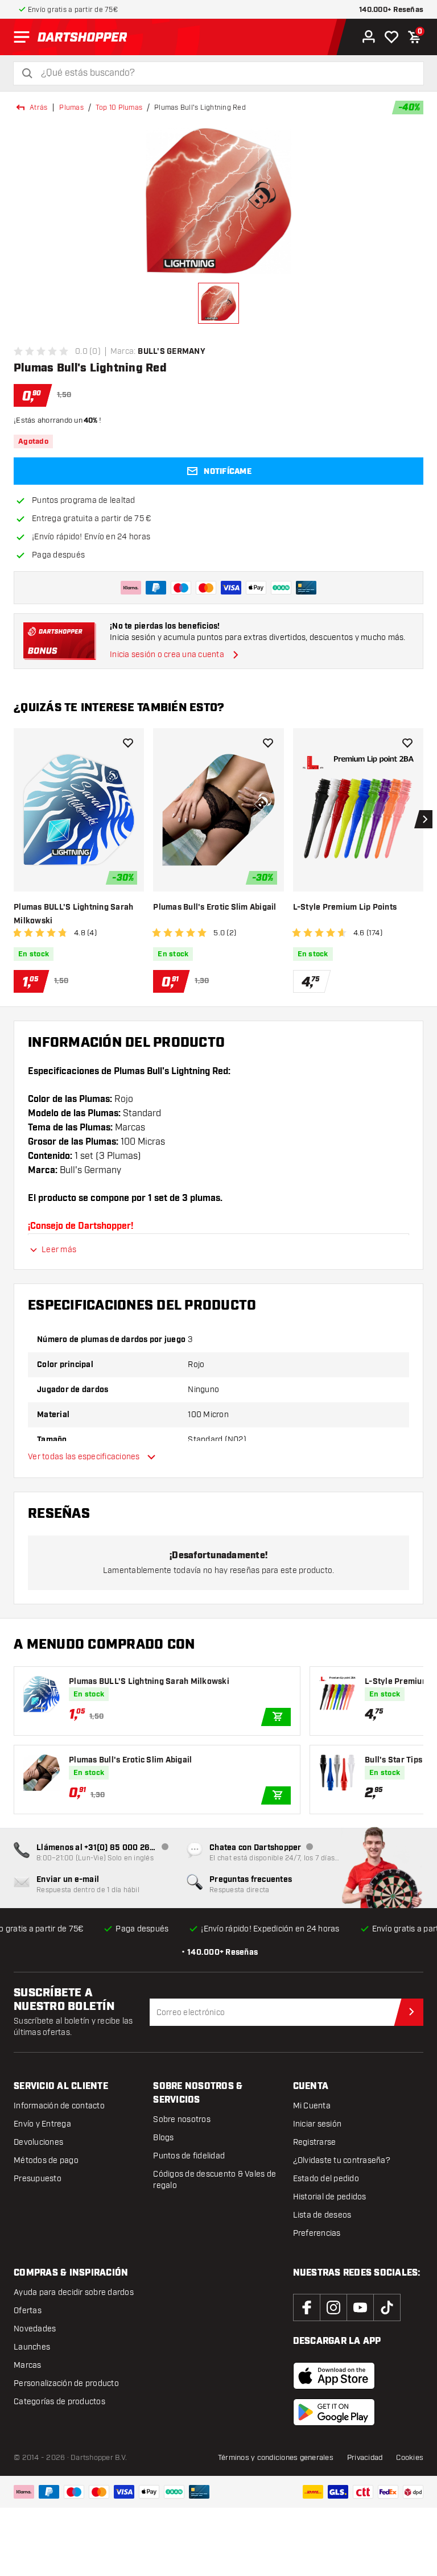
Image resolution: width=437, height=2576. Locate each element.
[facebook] (307, 2307)
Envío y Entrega (42, 2124)
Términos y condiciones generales (276, 2458)
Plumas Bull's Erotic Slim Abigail (215, 907)
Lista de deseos (322, 2215)
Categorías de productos (59, 2402)
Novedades (35, 2329)
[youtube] (360, 2307)
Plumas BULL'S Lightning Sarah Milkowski (73, 914)
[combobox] (225, 73)
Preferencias (317, 2233)
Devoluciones (38, 2142)
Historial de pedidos (330, 2197)
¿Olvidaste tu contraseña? (342, 2160)
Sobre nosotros (182, 2119)
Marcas (28, 2365)
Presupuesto (38, 2179)
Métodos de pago (46, 2160)
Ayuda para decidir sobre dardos (74, 2292)
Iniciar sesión (318, 2124)
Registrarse (315, 2142)
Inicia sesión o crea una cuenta (167, 655)
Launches (32, 2347)
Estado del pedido (326, 2179)
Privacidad (365, 2458)
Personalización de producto (66, 2383)
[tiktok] (387, 2307)
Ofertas (28, 2311)
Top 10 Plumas (119, 108)
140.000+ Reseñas (391, 10)
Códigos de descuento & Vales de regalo (215, 2180)
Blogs (163, 2138)
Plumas (71, 108)
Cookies (410, 2458)
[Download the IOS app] (334, 2376)
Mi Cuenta (312, 2106)
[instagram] (333, 2307)
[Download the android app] (334, 2412)
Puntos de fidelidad (189, 2156)
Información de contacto (59, 2106)
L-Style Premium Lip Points (345, 907)
